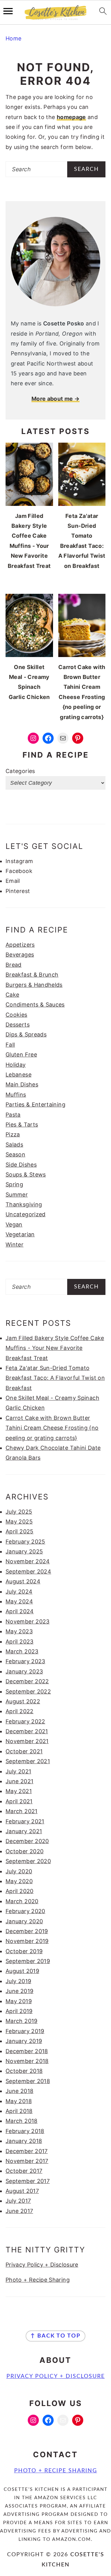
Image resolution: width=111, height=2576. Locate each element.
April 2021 (19, 1801)
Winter (14, 1245)
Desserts (18, 1025)
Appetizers (20, 945)
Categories (20, 771)
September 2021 (28, 1761)
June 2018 (19, 2091)
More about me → (55, 399)
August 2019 (22, 1971)
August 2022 (23, 1701)
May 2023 (19, 1631)
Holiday (16, 1065)
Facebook (19, 871)
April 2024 (20, 1611)
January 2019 (24, 2041)
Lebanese (18, 1075)
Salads (14, 1145)
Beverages (20, 955)
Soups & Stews (26, 1174)
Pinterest (18, 891)
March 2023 (22, 1651)
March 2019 (22, 2021)
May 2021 (19, 1791)
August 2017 (22, 2191)
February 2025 (25, 1542)
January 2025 (24, 1551)
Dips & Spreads (26, 1034)
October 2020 (25, 1851)
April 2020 (20, 1891)
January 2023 (24, 1671)
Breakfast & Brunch (32, 975)
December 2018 (27, 2051)
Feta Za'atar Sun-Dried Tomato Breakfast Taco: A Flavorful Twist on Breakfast (55, 1378)
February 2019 (25, 2031)
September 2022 (28, 1691)
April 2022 (20, 1711)
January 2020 (24, 1921)
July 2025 (19, 1512)
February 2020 (25, 1911)
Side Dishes (21, 1165)
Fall (10, 1045)
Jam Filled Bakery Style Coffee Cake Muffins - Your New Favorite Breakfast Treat (55, 1348)
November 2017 (27, 2161)
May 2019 (19, 2001)
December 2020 (27, 1841)
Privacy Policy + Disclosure (42, 2265)
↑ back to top (55, 2336)
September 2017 (28, 2181)
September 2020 (28, 1861)
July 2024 (19, 1592)
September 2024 (28, 1571)
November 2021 (27, 1741)
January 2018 (24, 2141)
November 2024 (28, 1561)
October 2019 (24, 1951)
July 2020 (19, 1871)
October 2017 (24, 2171)
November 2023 (28, 1621)
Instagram (19, 861)
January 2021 (24, 1831)
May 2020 (19, 1881)
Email (13, 881)
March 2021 (22, 1811)
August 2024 (23, 1581)
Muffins (16, 1095)
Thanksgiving (24, 1204)
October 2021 (24, 1751)
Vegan (14, 1224)
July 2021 (18, 1771)
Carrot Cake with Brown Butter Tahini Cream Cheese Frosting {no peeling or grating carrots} (52, 1428)
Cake (12, 995)
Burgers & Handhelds (34, 985)
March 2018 (22, 2121)
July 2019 (18, 1981)
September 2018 (28, 2081)
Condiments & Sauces (35, 1005)
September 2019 (28, 1961)
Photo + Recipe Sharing (38, 2280)
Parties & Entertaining (35, 1104)
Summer (17, 1195)
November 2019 (27, 1941)
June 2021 (19, 1781)
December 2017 (27, 2151)
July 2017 (18, 2201)
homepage (71, 117)
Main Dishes (22, 1084)
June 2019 (19, 1991)
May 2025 (19, 1522)
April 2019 (19, 2011)
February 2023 (25, 1661)
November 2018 (27, 2061)
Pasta (13, 1115)
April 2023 (20, 1642)
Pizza (13, 1134)
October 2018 (24, 2071)
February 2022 (25, 1721)
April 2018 (19, 2111)
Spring (14, 1184)
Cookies (16, 1015)
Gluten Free (21, 1054)
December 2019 (27, 1931)
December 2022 (27, 1681)
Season (15, 1154)
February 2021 (25, 1821)
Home (13, 38)
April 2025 (20, 1531)
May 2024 (19, 1601)
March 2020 (22, 1901)
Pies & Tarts (22, 1125)
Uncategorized (26, 1214)
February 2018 (25, 2131)
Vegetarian (20, 1234)
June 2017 (19, 2211)
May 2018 (19, 2101)
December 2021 (27, 1731)
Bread (14, 965)
